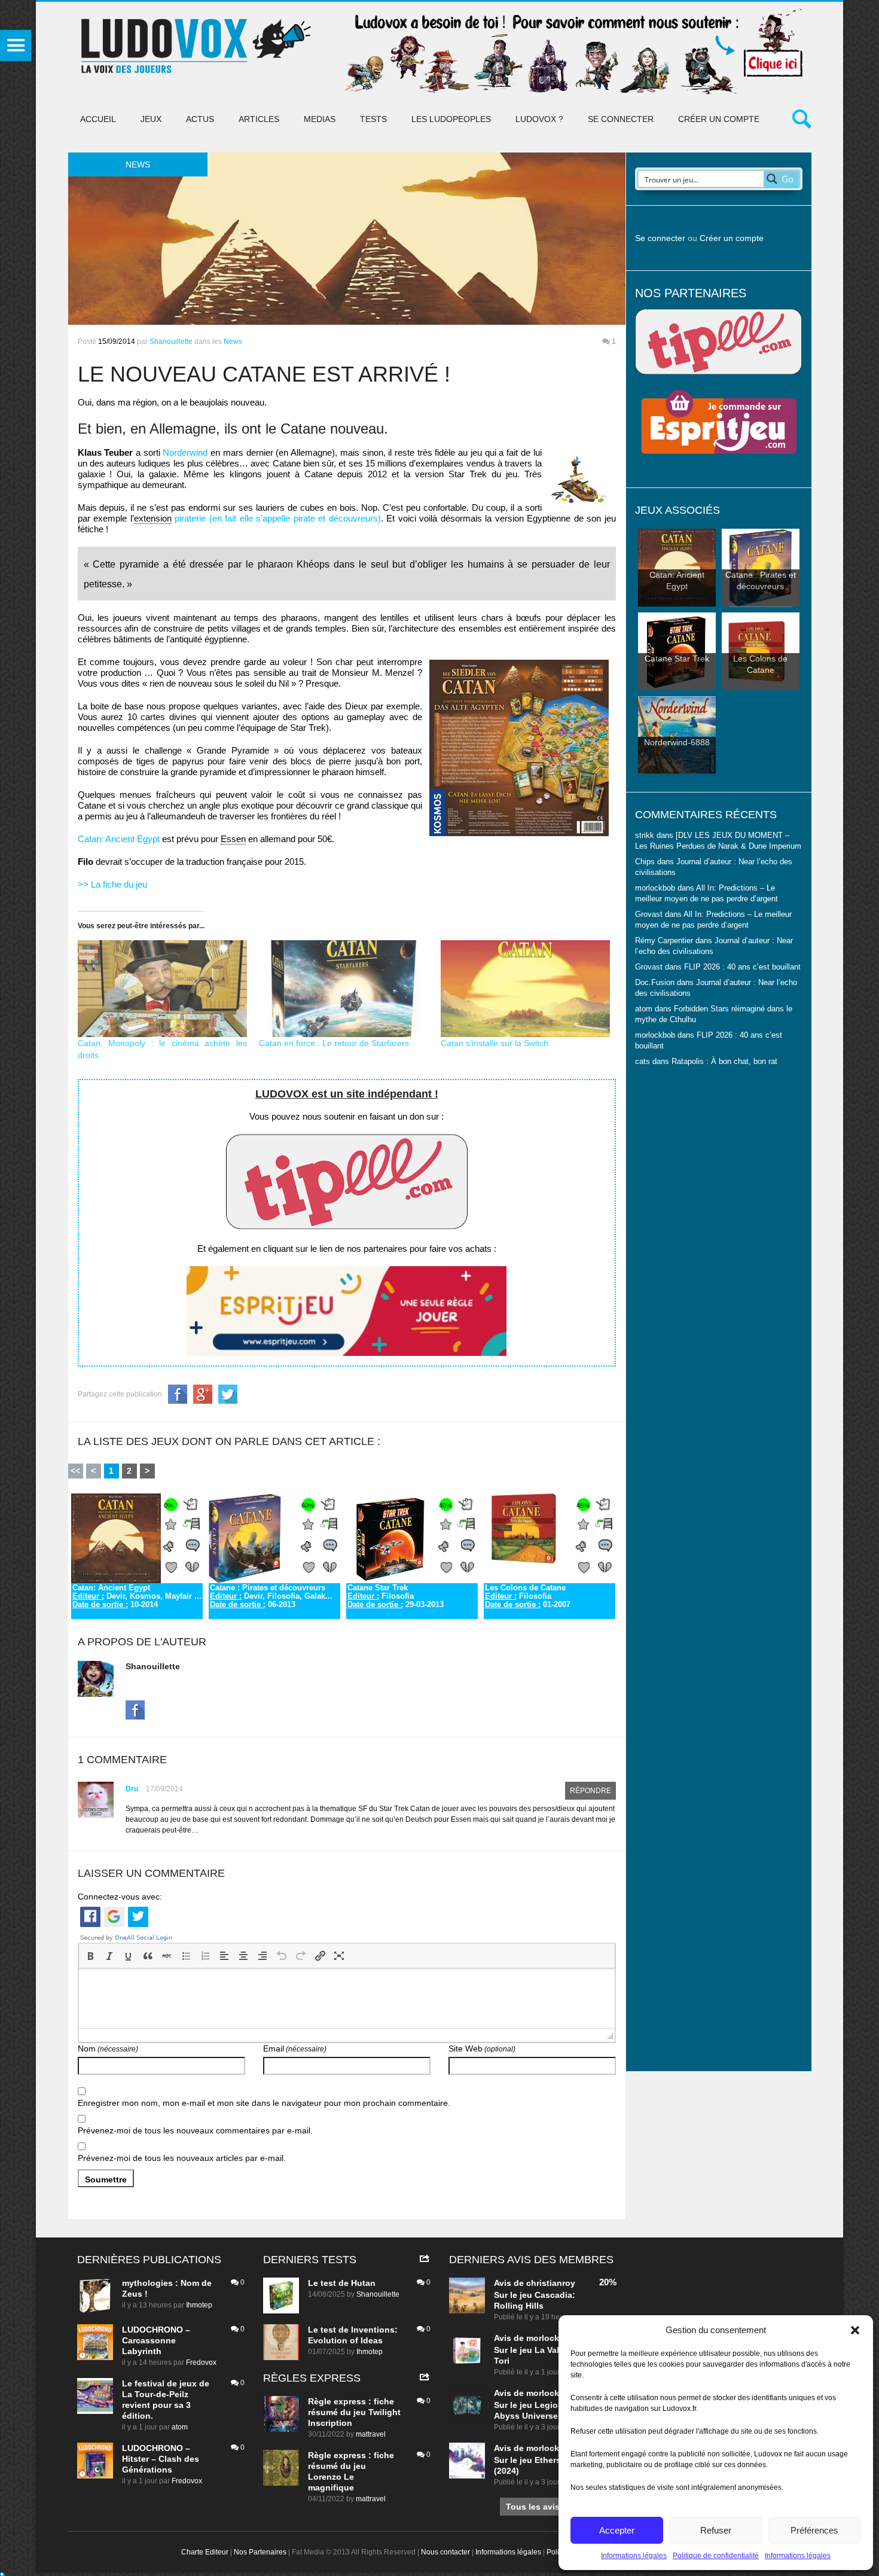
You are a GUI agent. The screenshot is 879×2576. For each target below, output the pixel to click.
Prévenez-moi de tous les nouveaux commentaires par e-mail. (195, 2130)
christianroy (551, 2283)
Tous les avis (533, 2507)
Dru (132, 1789)
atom (180, 2427)
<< (75, 1471)
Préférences (814, 2530)
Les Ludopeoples (451, 119)
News (233, 342)
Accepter (617, 2530)
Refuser (716, 2530)
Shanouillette (171, 342)
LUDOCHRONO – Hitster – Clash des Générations (161, 2459)
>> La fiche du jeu (112, 884)
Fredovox (201, 2362)
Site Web (482, 2048)
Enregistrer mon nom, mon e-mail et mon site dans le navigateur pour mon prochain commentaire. (264, 2103)
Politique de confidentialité (716, 2556)
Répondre (590, 1791)
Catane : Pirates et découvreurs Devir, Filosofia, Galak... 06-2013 (271, 1596)
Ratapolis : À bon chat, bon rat (724, 1062)
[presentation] (90, 1956)
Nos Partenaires (260, 2552)
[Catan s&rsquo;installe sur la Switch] (526, 989)
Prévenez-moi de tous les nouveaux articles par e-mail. (182, 2158)
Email (295, 2048)
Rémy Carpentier (664, 941)
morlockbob (551, 2338)
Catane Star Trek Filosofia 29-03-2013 (396, 1596)
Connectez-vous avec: (120, 1897)
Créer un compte (719, 119)
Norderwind (187, 452)
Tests (373, 119)
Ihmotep (199, 2305)
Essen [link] (233, 839)
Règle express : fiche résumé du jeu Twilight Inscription (354, 2412)
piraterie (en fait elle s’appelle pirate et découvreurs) (278, 518)
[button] (855, 2330)
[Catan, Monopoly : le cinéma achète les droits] (163, 989)
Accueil (98, 119)
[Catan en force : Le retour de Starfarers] (344, 989)
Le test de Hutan (342, 2283)
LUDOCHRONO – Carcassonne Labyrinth (156, 2340)
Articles (259, 119)
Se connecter (621, 119)
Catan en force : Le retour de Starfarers (334, 1043)
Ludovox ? (539, 119)
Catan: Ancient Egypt (119, 839)
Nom (108, 2048)
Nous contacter (445, 2552)
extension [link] (153, 518)
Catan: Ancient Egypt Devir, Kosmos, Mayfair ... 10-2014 (137, 1596)
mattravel (371, 2434)
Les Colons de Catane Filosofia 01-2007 (528, 1596)
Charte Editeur (205, 2552)
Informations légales (634, 2556)
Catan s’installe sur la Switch (495, 1043)
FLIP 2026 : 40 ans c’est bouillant (742, 967)
